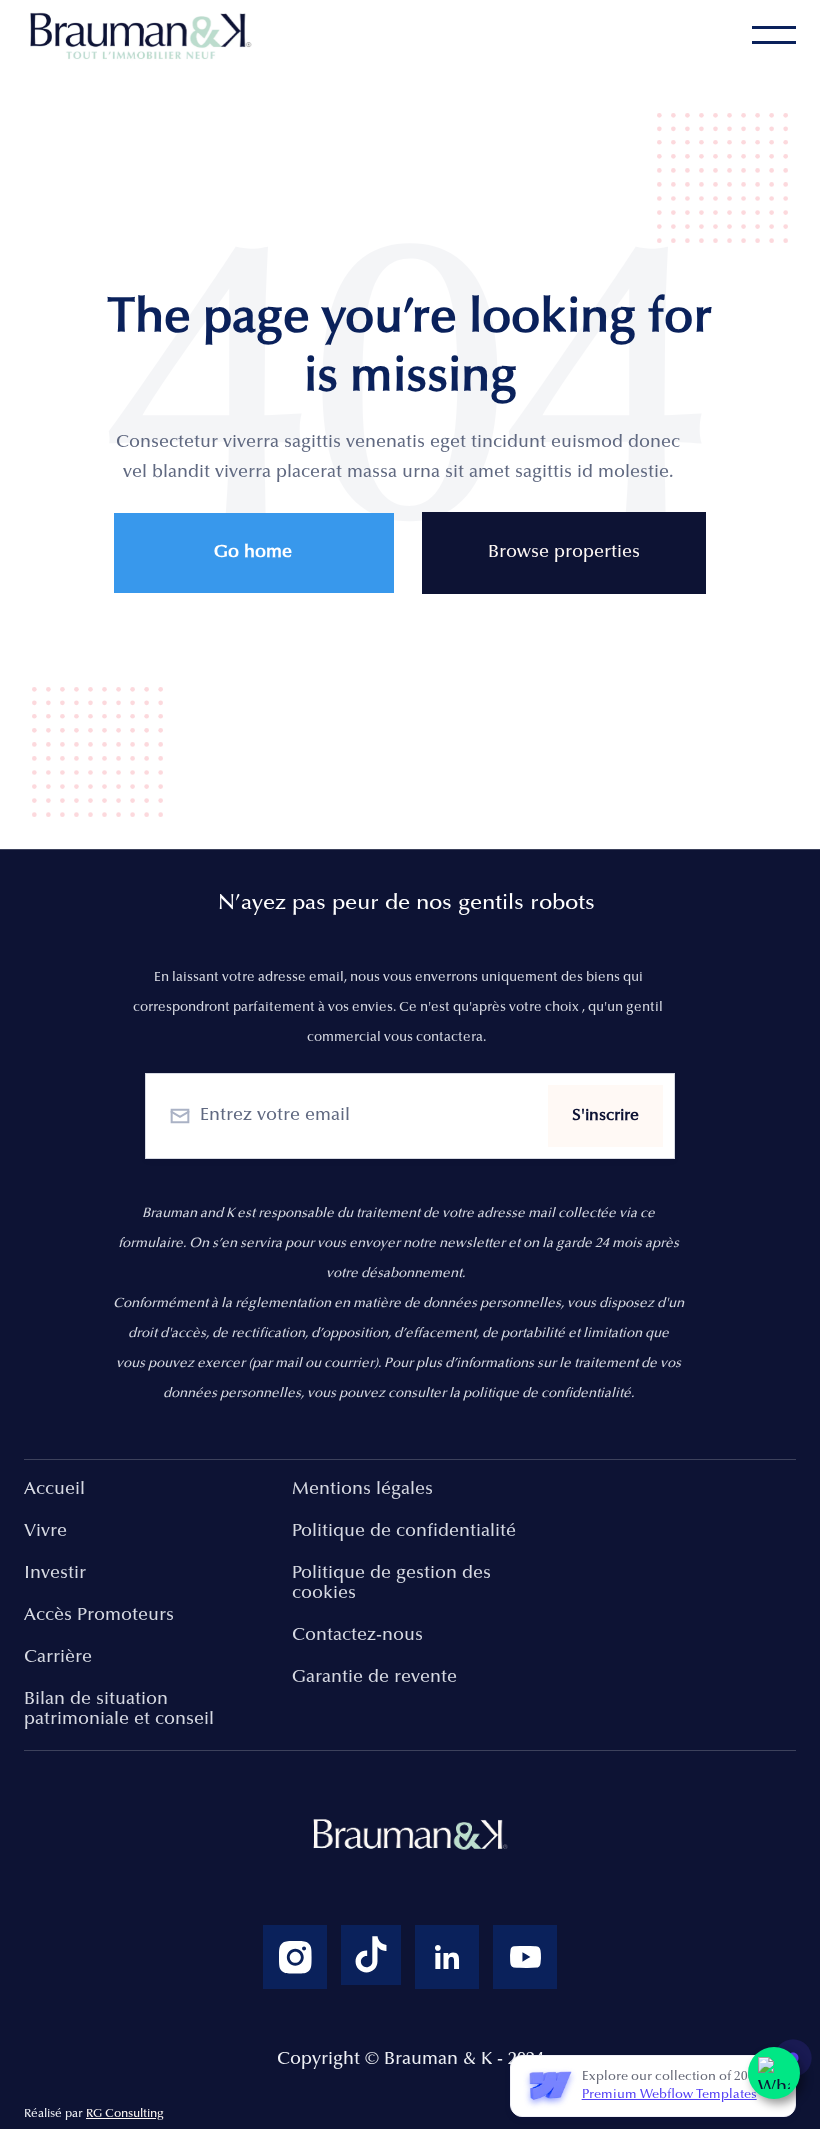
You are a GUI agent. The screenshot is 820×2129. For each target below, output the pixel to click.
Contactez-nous (357, 1636)
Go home (253, 553)
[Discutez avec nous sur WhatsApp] (774, 2073)
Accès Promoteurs (99, 1616)
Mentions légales (362, 1490)
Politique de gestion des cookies (391, 1584)
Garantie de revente (374, 1678)
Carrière (58, 1658)
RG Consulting (125, 2114)
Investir (55, 1574)
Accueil (54, 1490)
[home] (144, 35)
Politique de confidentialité (404, 1532)
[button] (774, 35)
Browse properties (564, 553)
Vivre (45, 1532)
